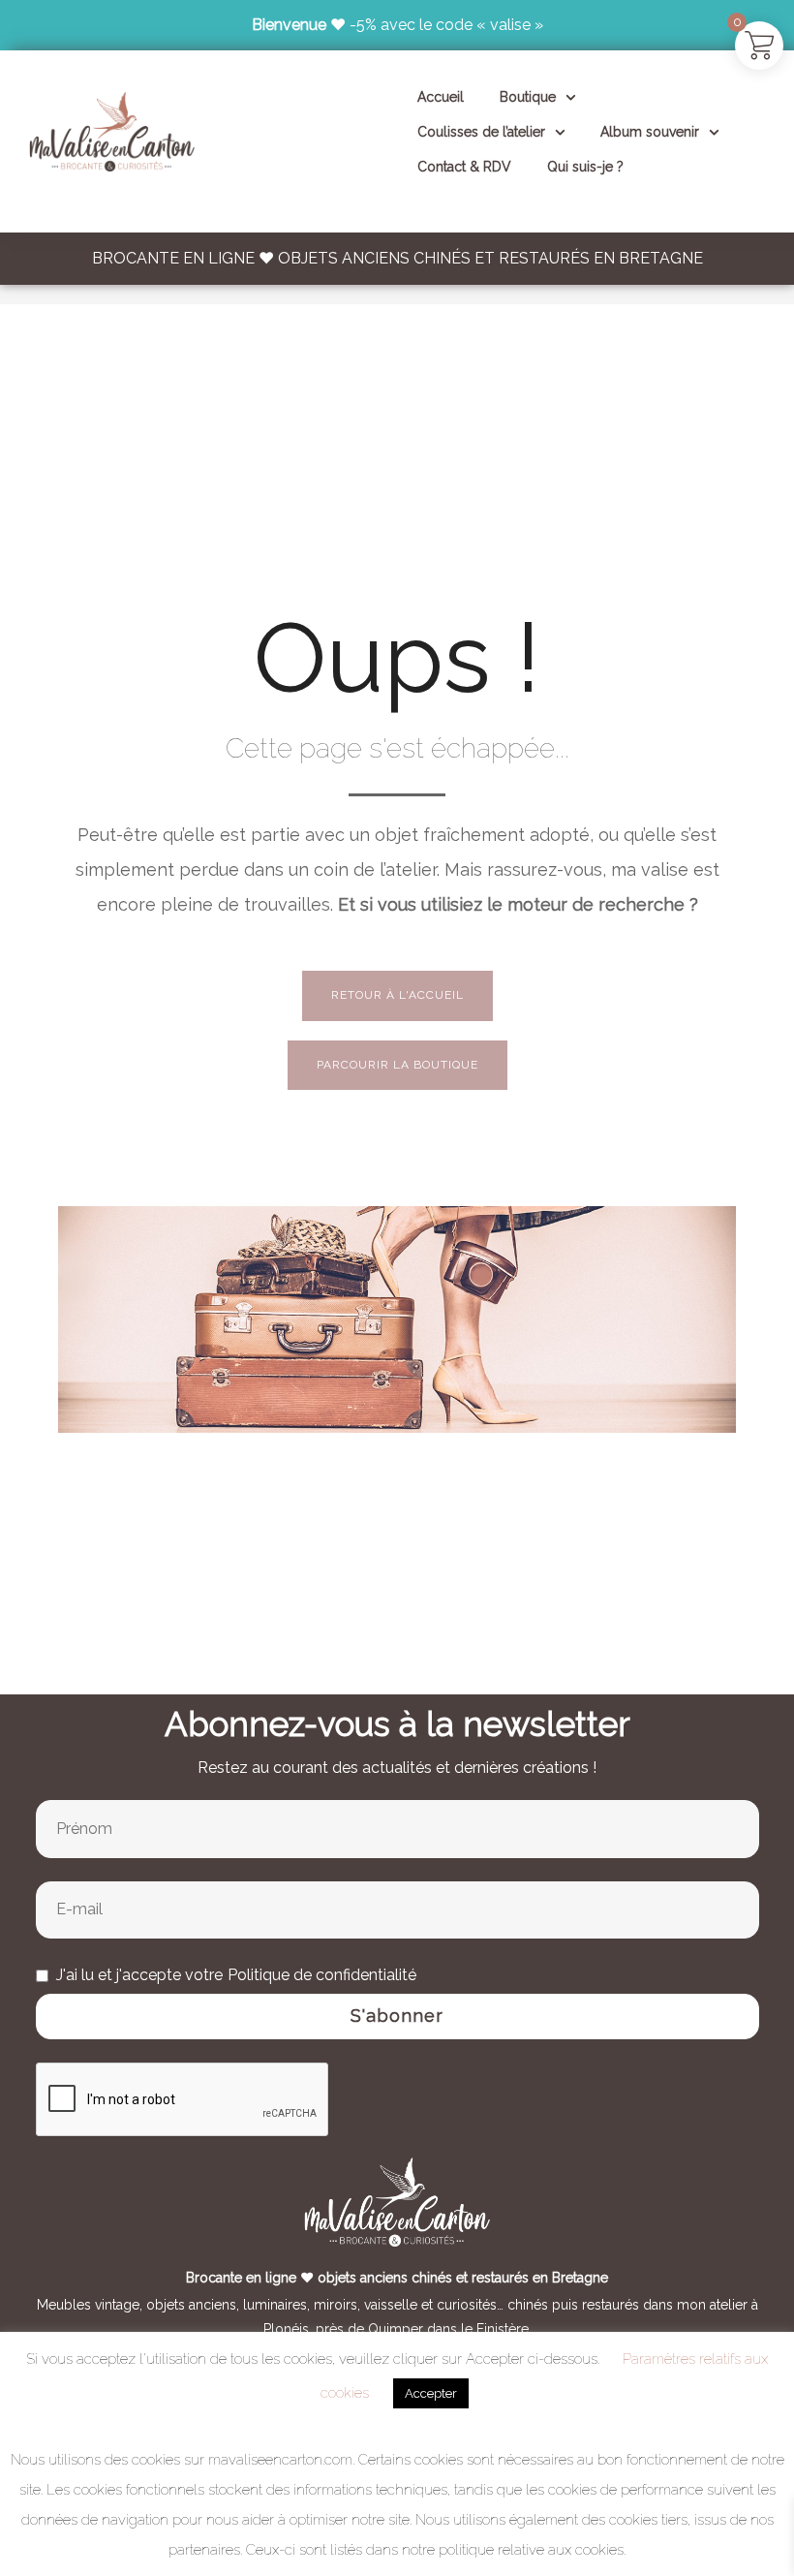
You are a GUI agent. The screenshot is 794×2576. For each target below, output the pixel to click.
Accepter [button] (431, 2393)
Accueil (441, 97)
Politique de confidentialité (322, 1975)
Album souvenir (650, 132)
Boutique (528, 97)
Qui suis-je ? (585, 167)
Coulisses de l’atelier (481, 132)
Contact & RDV (464, 167)
